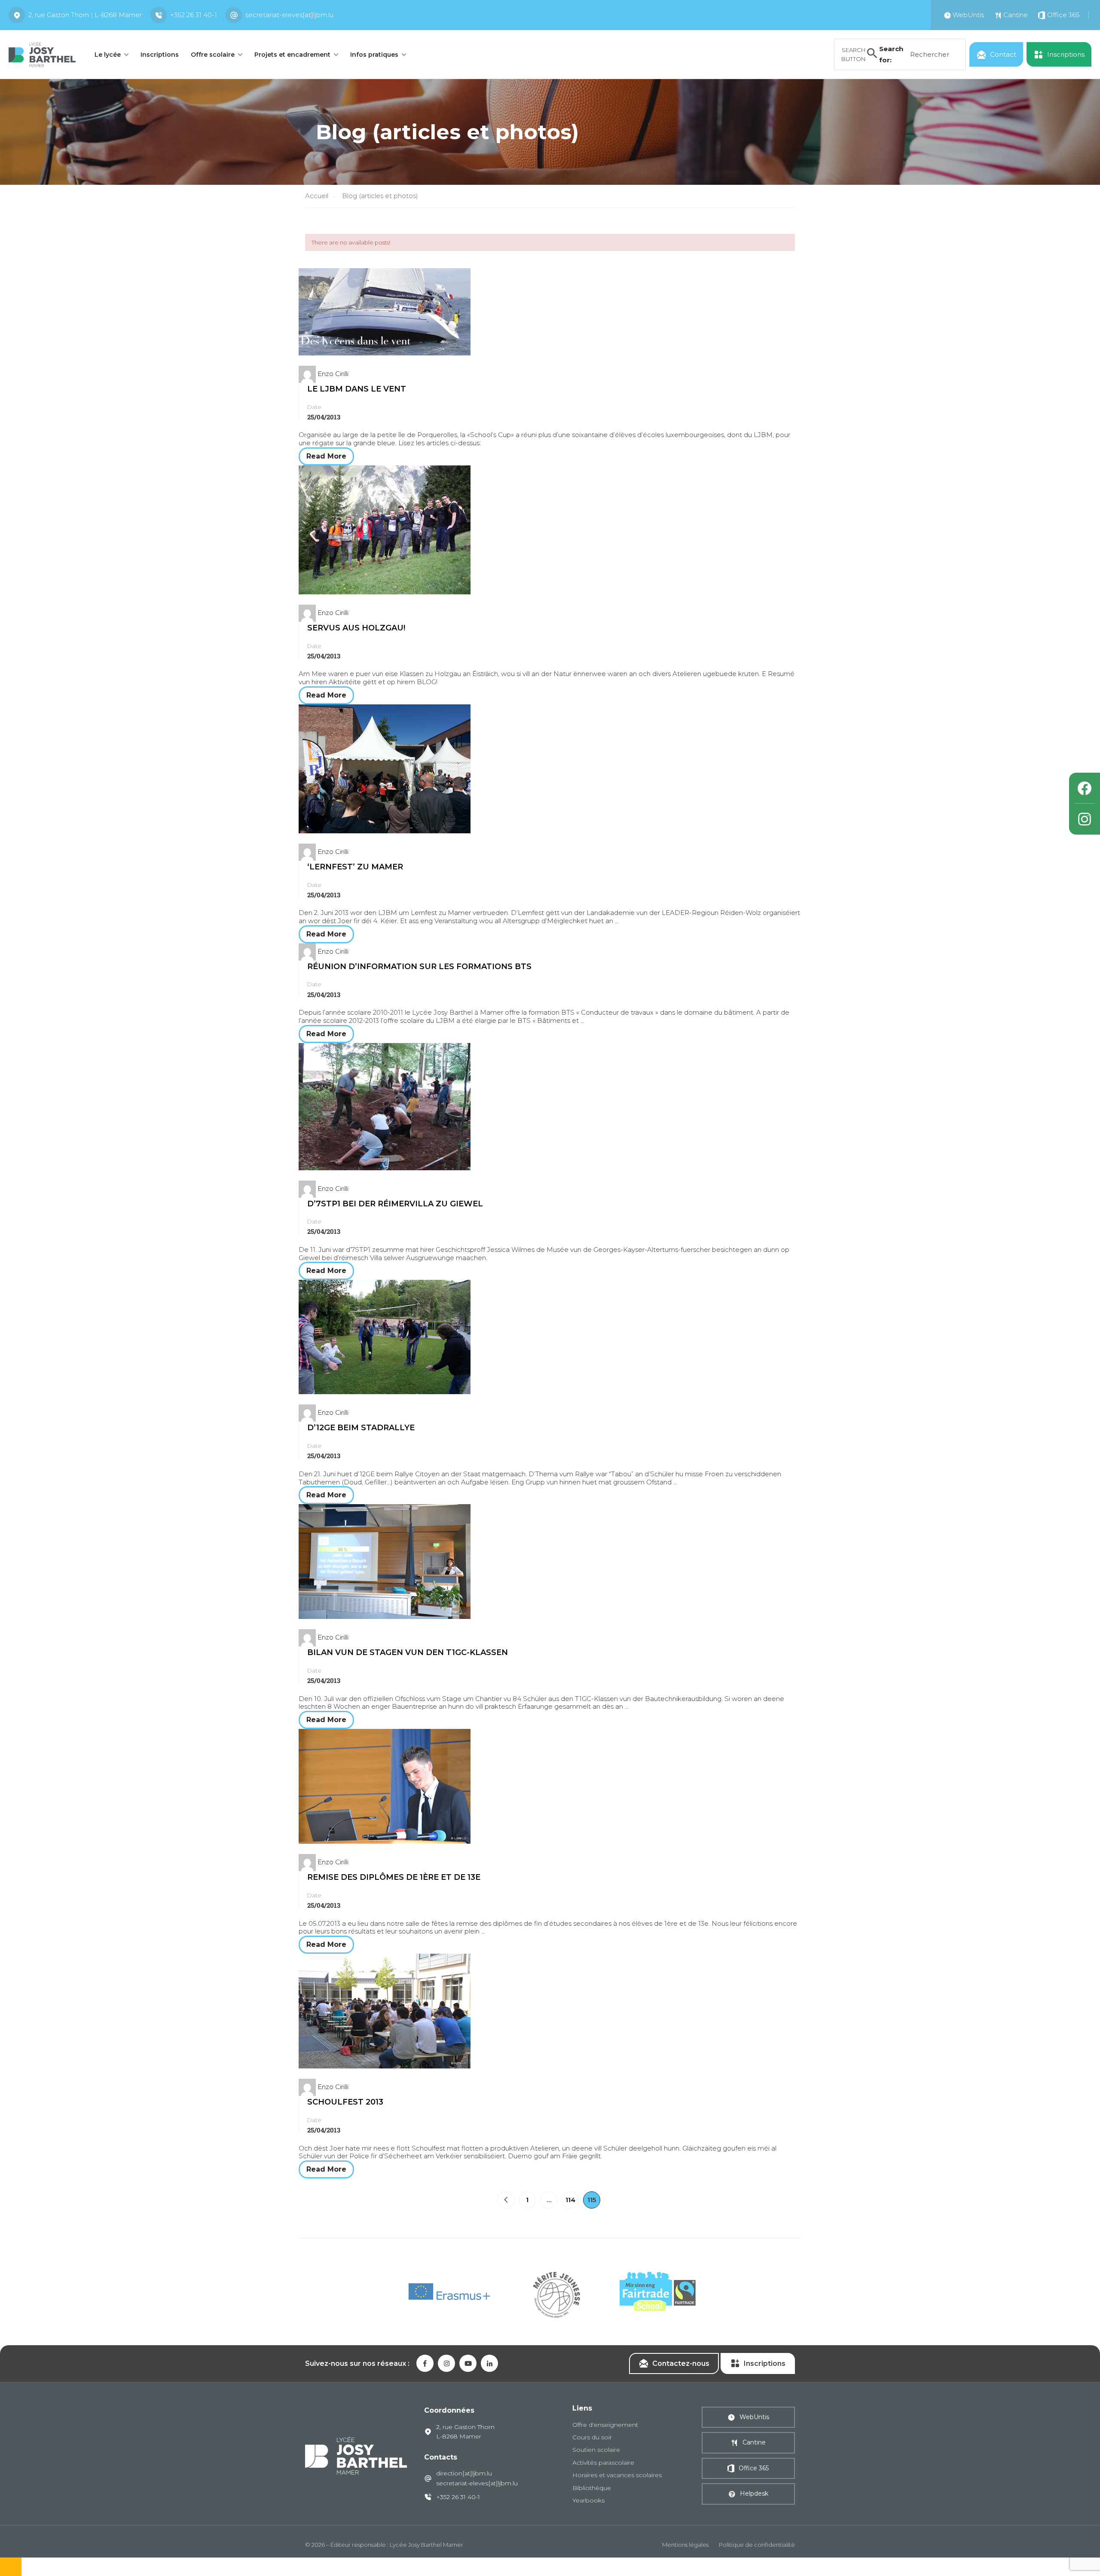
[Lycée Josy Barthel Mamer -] (42, 54)
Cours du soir (592, 2437)
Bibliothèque (592, 2488)
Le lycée (108, 55)
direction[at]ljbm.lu (464, 2473)
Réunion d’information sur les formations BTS (419, 967)
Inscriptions (160, 55)
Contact (1003, 54)
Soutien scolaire (596, 2450)
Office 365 (754, 2468)
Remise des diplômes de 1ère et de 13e (394, 1877)
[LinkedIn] (489, 2363)
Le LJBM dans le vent (357, 389)
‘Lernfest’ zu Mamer (355, 867)
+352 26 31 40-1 (194, 15)
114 (570, 2200)
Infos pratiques (374, 55)
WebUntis (754, 2417)
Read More (326, 456)
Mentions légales (685, 2545)
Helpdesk (754, 2493)
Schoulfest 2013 (345, 2102)
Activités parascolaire (603, 2463)
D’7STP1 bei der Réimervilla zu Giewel (395, 1204)
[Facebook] (1085, 788)
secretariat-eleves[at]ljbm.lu (289, 15)
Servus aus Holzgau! (356, 628)
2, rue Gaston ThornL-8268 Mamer (465, 2432)
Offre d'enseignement (605, 2425)
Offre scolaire (213, 55)
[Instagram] (1085, 819)
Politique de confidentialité (757, 2545)
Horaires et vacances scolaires (617, 2475)
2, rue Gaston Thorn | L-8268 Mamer (85, 15)
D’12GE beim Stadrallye (361, 1428)
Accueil (317, 196)
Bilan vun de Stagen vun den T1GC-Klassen (408, 1652)
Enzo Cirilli (333, 374)
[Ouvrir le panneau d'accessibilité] (11, 2567)
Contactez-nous (681, 2363)
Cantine (754, 2442)
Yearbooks (588, 2500)
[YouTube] (468, 2363)
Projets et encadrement (292, 55)
